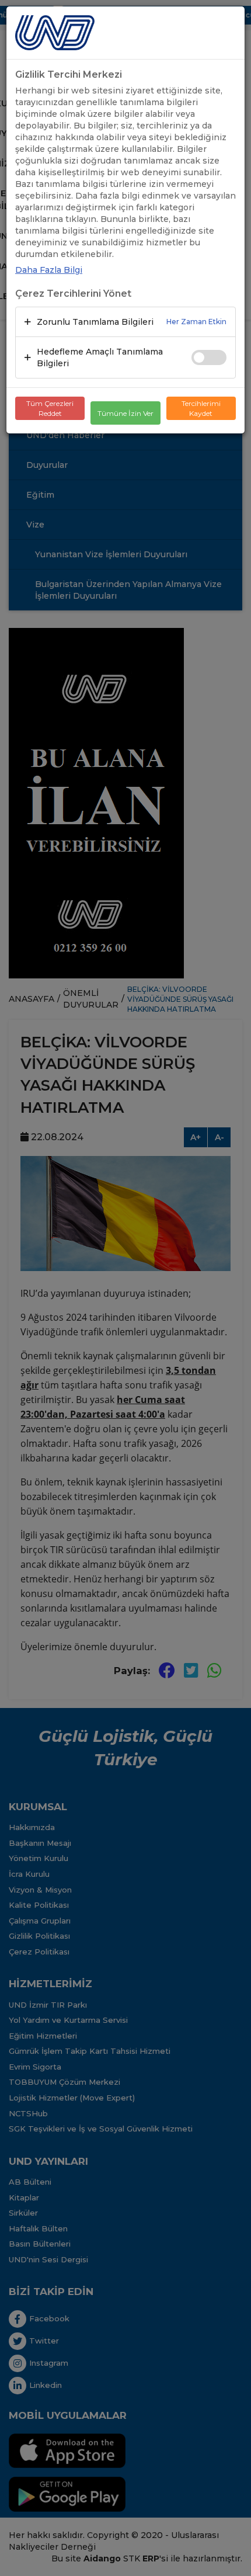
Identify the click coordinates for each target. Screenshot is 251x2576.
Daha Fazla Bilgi (49, 270)
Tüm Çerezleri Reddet (50, 408)
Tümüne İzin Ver (125, 413)
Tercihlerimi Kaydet (201, 408)
